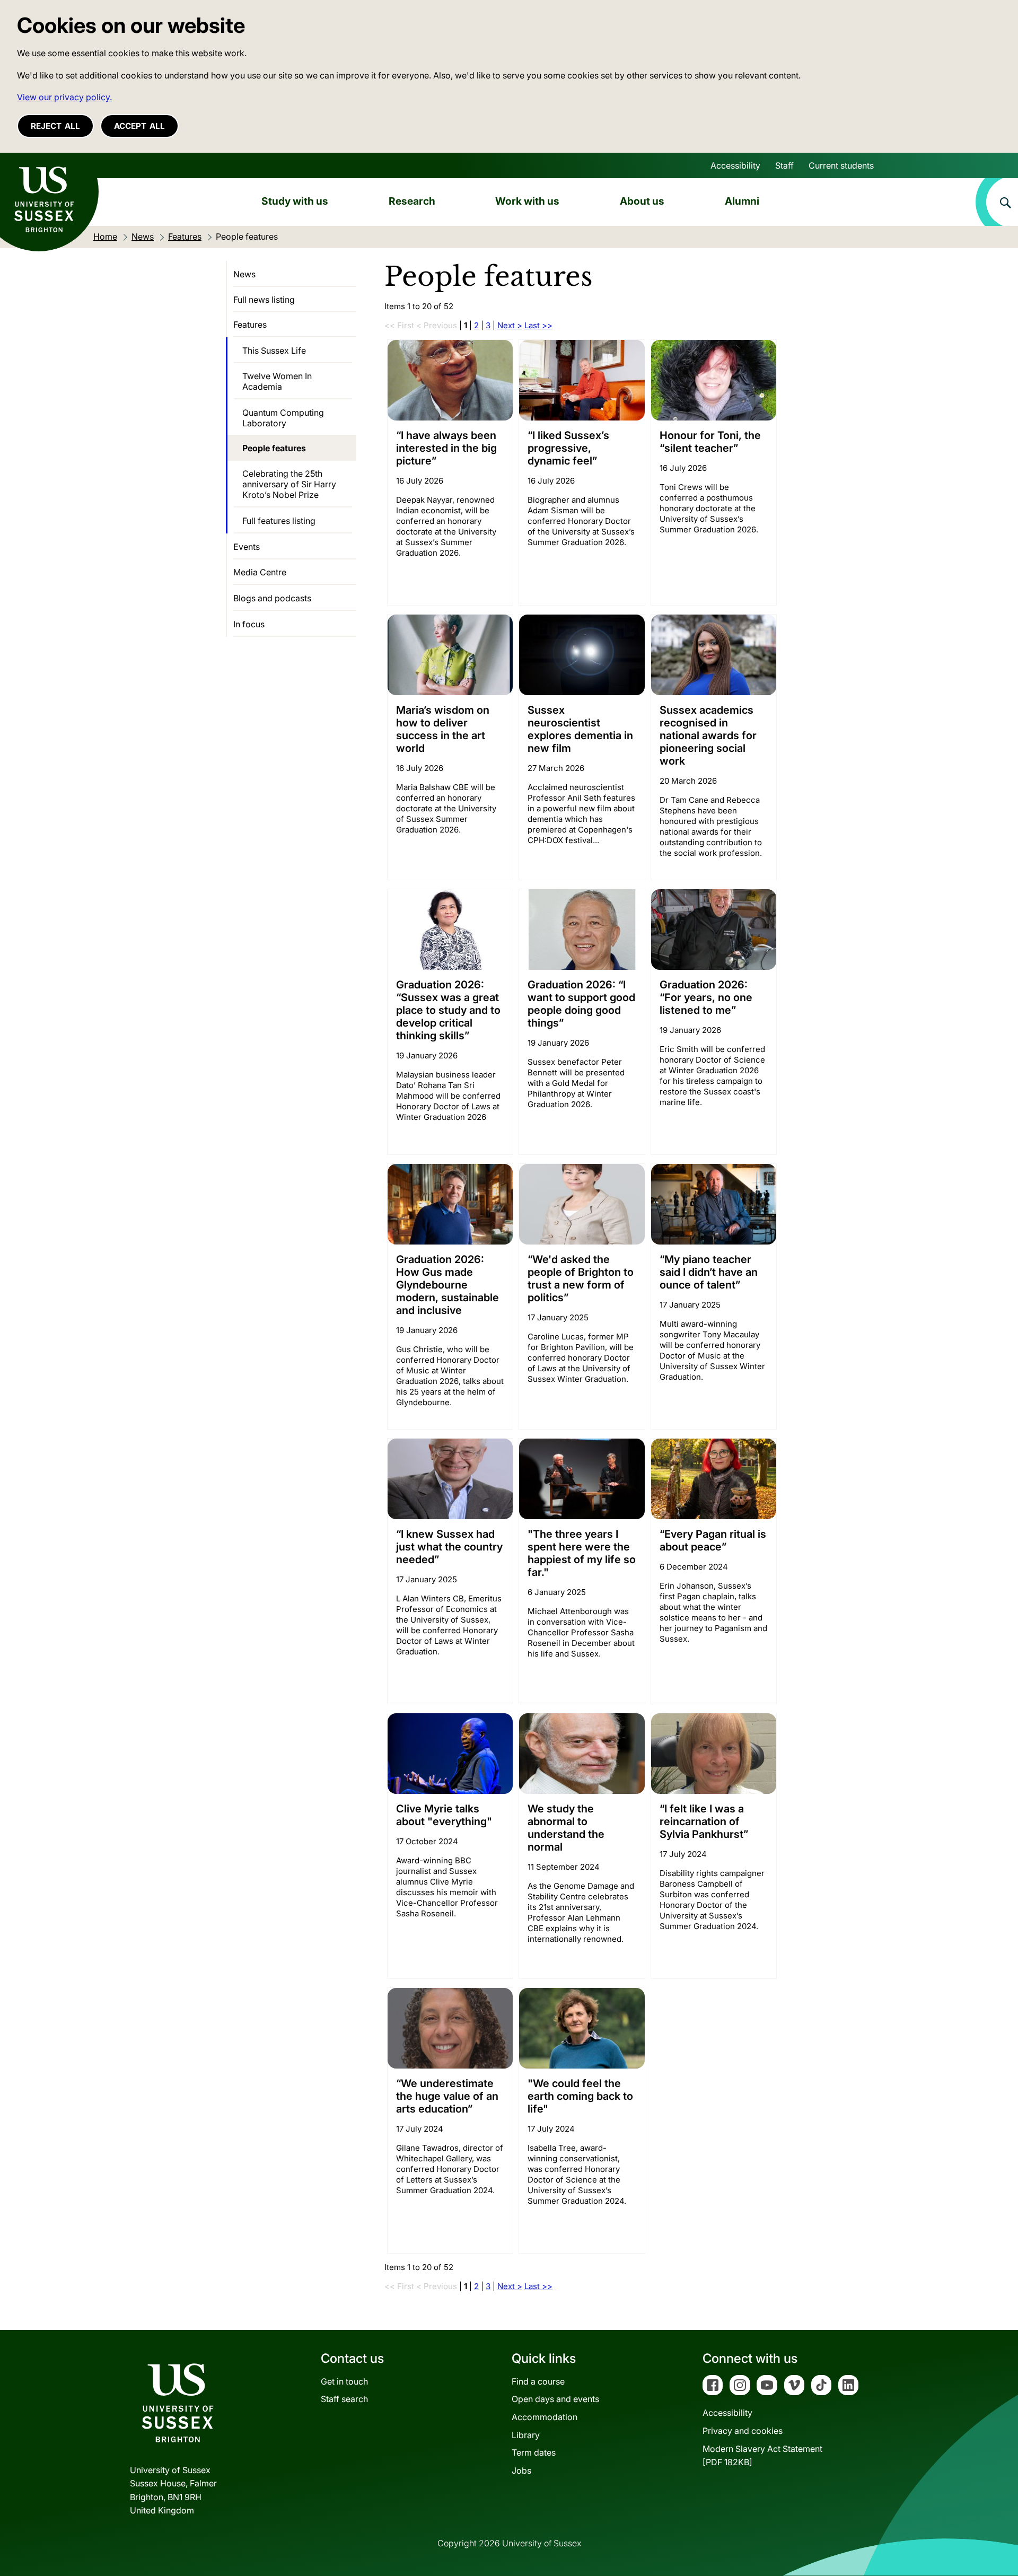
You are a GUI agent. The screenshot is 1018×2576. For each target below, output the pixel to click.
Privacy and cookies (743, 2431)
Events (247, 547)
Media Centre (260, 572)
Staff (784, 165)
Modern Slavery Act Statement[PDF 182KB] (762, 2456)
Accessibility (735, 165)
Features (250, 325)
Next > (510, 325)
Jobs (521, 2470)
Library (526, 2435)
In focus (249, 624)
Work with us (527, 201)
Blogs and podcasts (272, 598)
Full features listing (279, 521)
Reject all (55, 126)
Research (412, 201)
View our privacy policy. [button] (64, 97)
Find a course (538, 2381)
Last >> (538, 325)
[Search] (997, 202)
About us (642, 201)
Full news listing (264, 300)
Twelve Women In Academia (277, 381)
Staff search (344, 2399)
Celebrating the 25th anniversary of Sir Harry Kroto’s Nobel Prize (289, 484)
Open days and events (555, 2399)
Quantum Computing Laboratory (283, 418)
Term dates (534, 2452)
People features (274, 448)
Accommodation (545, 2417)
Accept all (139, 126)
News (244, 274)
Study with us (295, 201)
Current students (841, 165)
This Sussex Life (274, 351)
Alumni (742, 201)
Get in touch (344, 2381)
